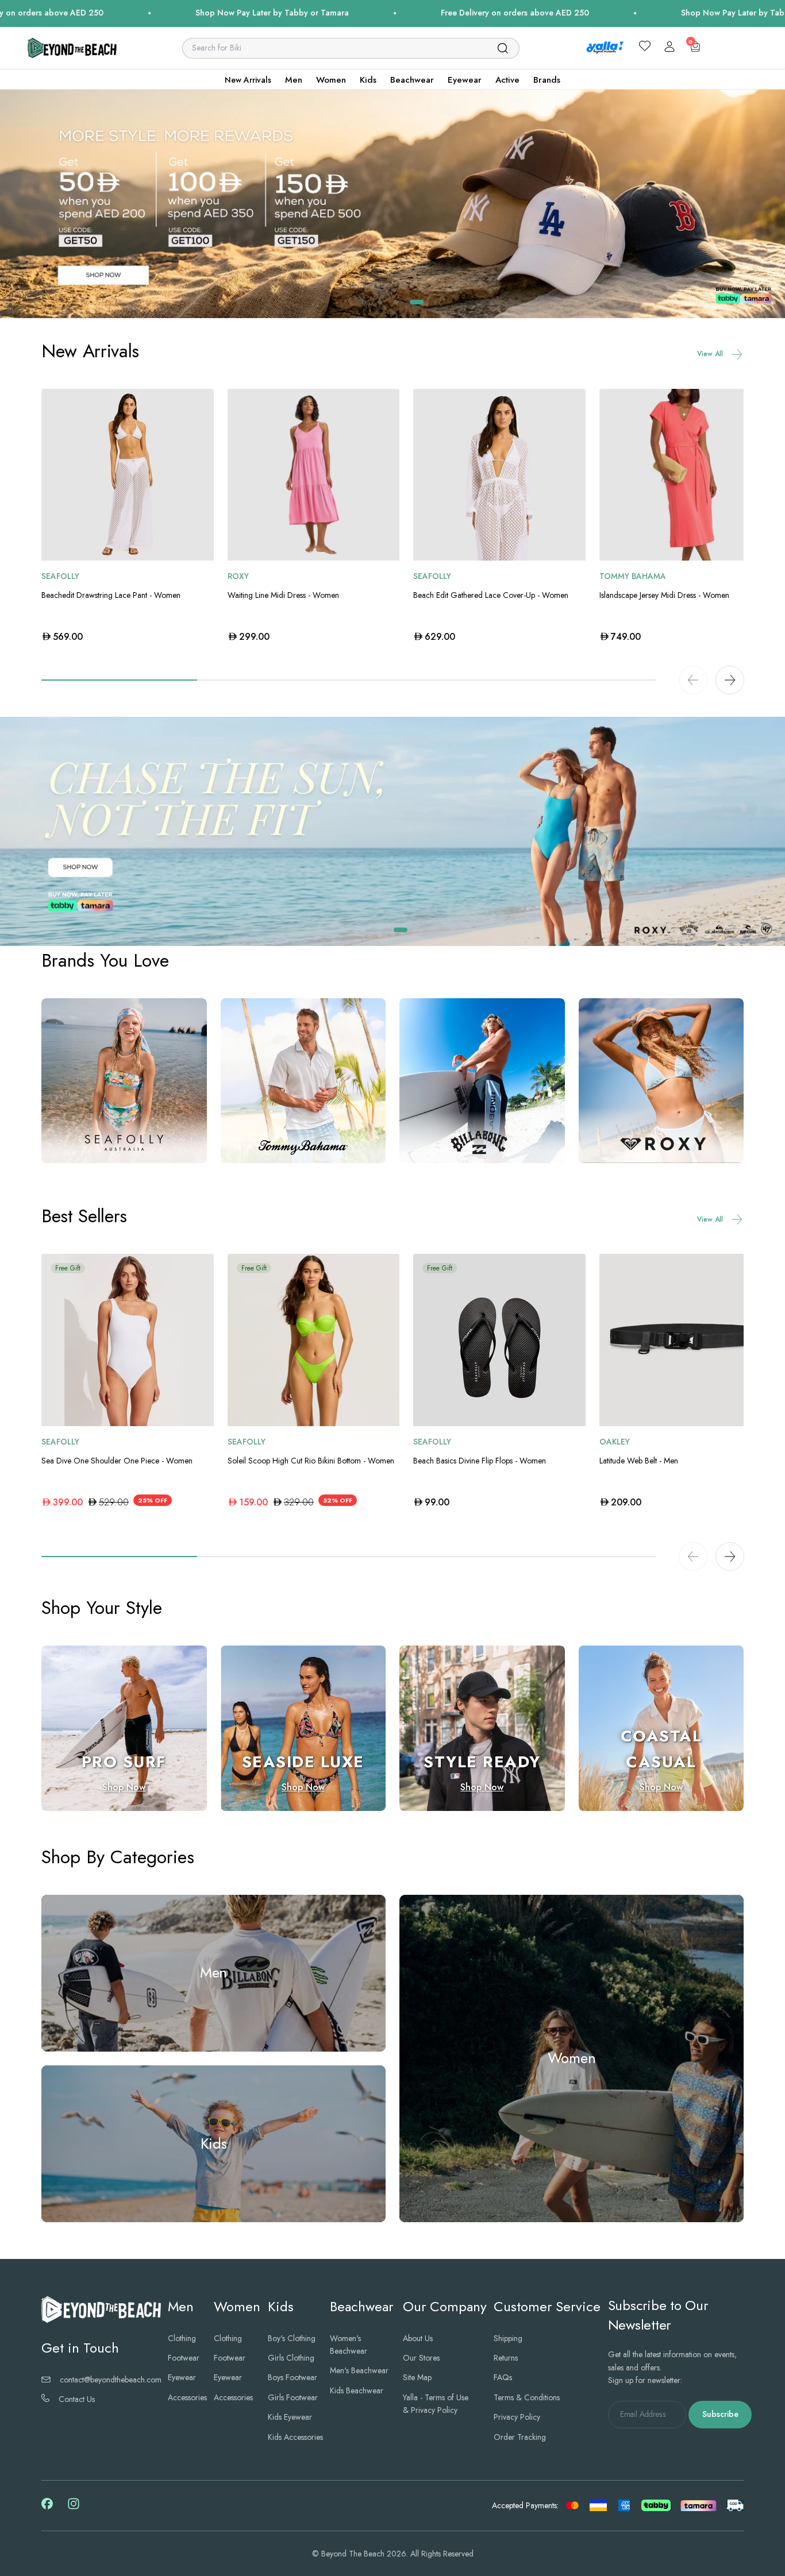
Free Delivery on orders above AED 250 (356, 13)
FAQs (503, 2377)
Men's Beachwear (359, 2370)
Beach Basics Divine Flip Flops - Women (480, 1461)
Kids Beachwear (357, 2390)
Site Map (417, 2377)
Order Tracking (520, 2437)
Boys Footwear (293, 2377)
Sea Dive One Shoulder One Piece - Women (117, 1461)
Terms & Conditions (527, 2397)
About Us (418, 2338)
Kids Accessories (295, 2437)
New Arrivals (248, 80)
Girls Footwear (293, 2397)
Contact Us (77, 2399)
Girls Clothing (291, 2358)
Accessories (187, 2397)
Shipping (508, 2338)
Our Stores (421, 2358)
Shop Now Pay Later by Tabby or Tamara (113, 13)
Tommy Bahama (633, 576)
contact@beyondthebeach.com (111, 2380)
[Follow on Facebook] (47, 2507)
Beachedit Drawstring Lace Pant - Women (111, 595)
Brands (547, 80)
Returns (506, 2358)
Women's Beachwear (349, 2345)
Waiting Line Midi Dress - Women (283, 595)
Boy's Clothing (292, 2338)
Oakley (615, 1442)
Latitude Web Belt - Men (639, 1461)
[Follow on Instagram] (74, 2508)
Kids (368, 80)
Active (507, 80)
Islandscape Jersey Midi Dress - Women (664, 595)
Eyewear (465, 80)
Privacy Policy (517, 2417)
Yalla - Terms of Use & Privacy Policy (436, 2404)
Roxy (238, 576)
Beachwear (412, 80)
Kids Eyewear (290, 2417)
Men (294, 80)
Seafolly (60, 576)
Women (331, 80)
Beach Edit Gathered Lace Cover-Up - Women (491, 595)
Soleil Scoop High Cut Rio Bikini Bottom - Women (311, 1461)
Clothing (182, 2338)
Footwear (184, 2358)
